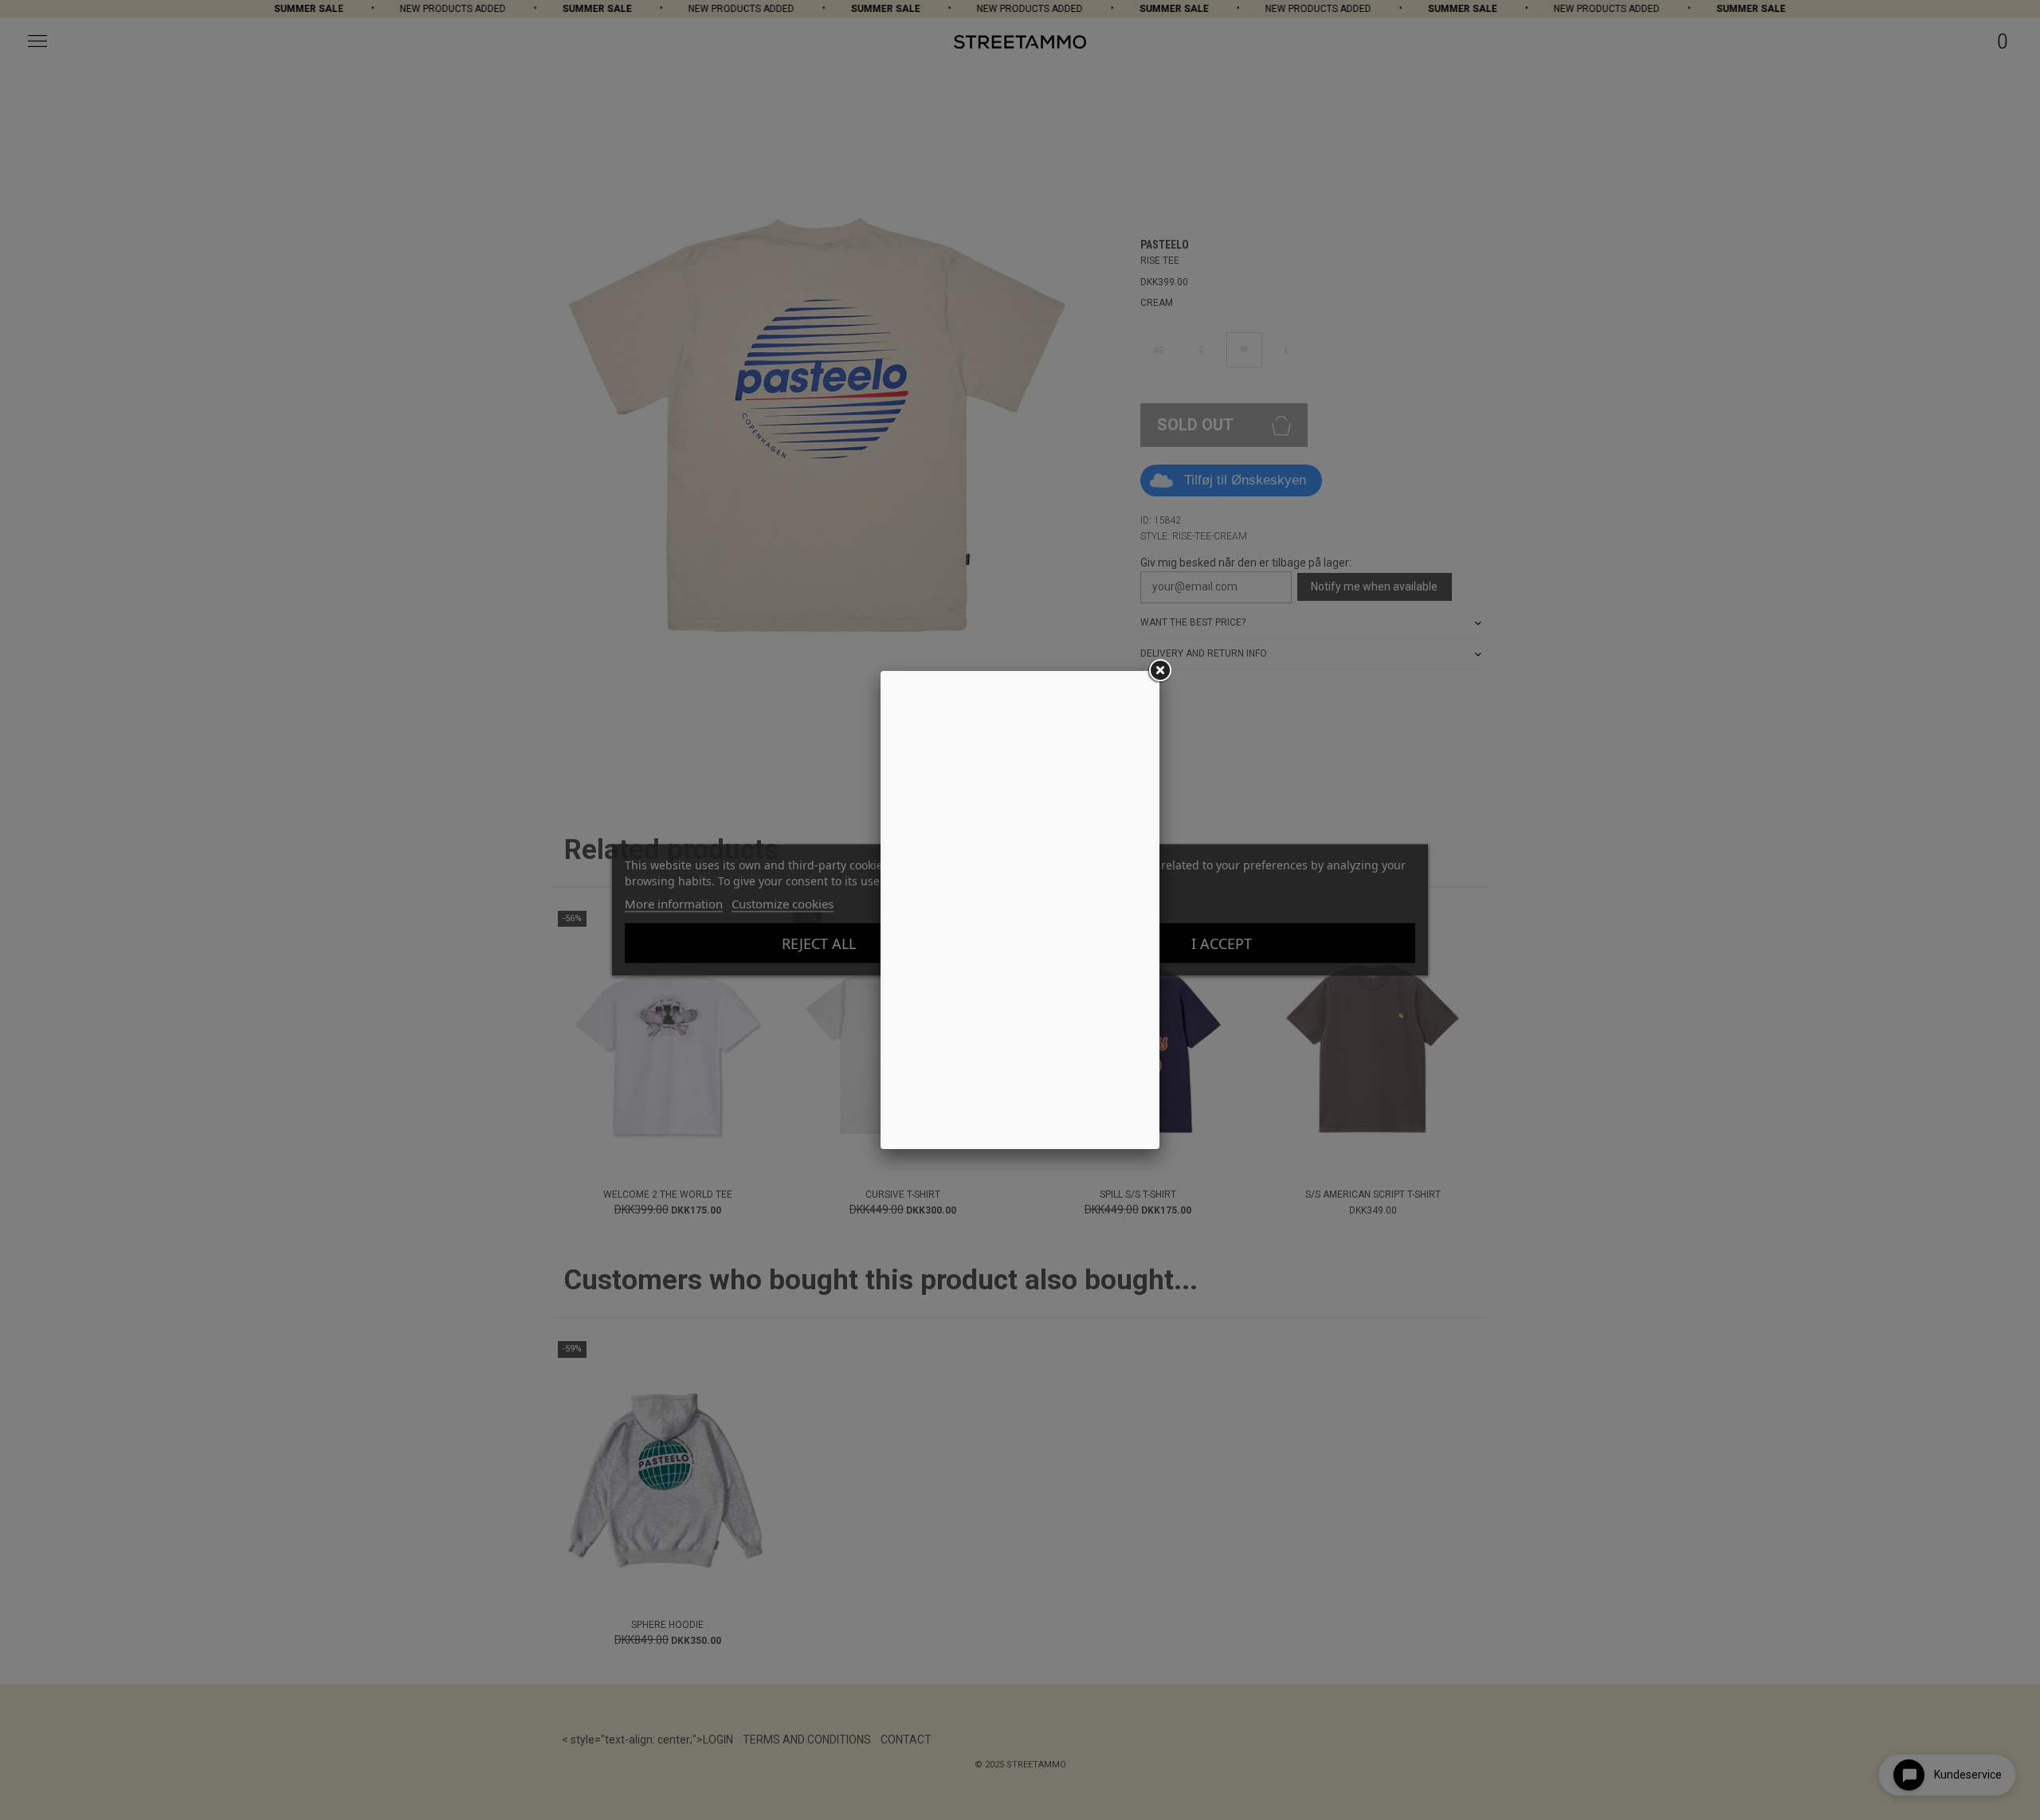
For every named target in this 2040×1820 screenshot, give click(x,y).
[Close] (1159, 671)
